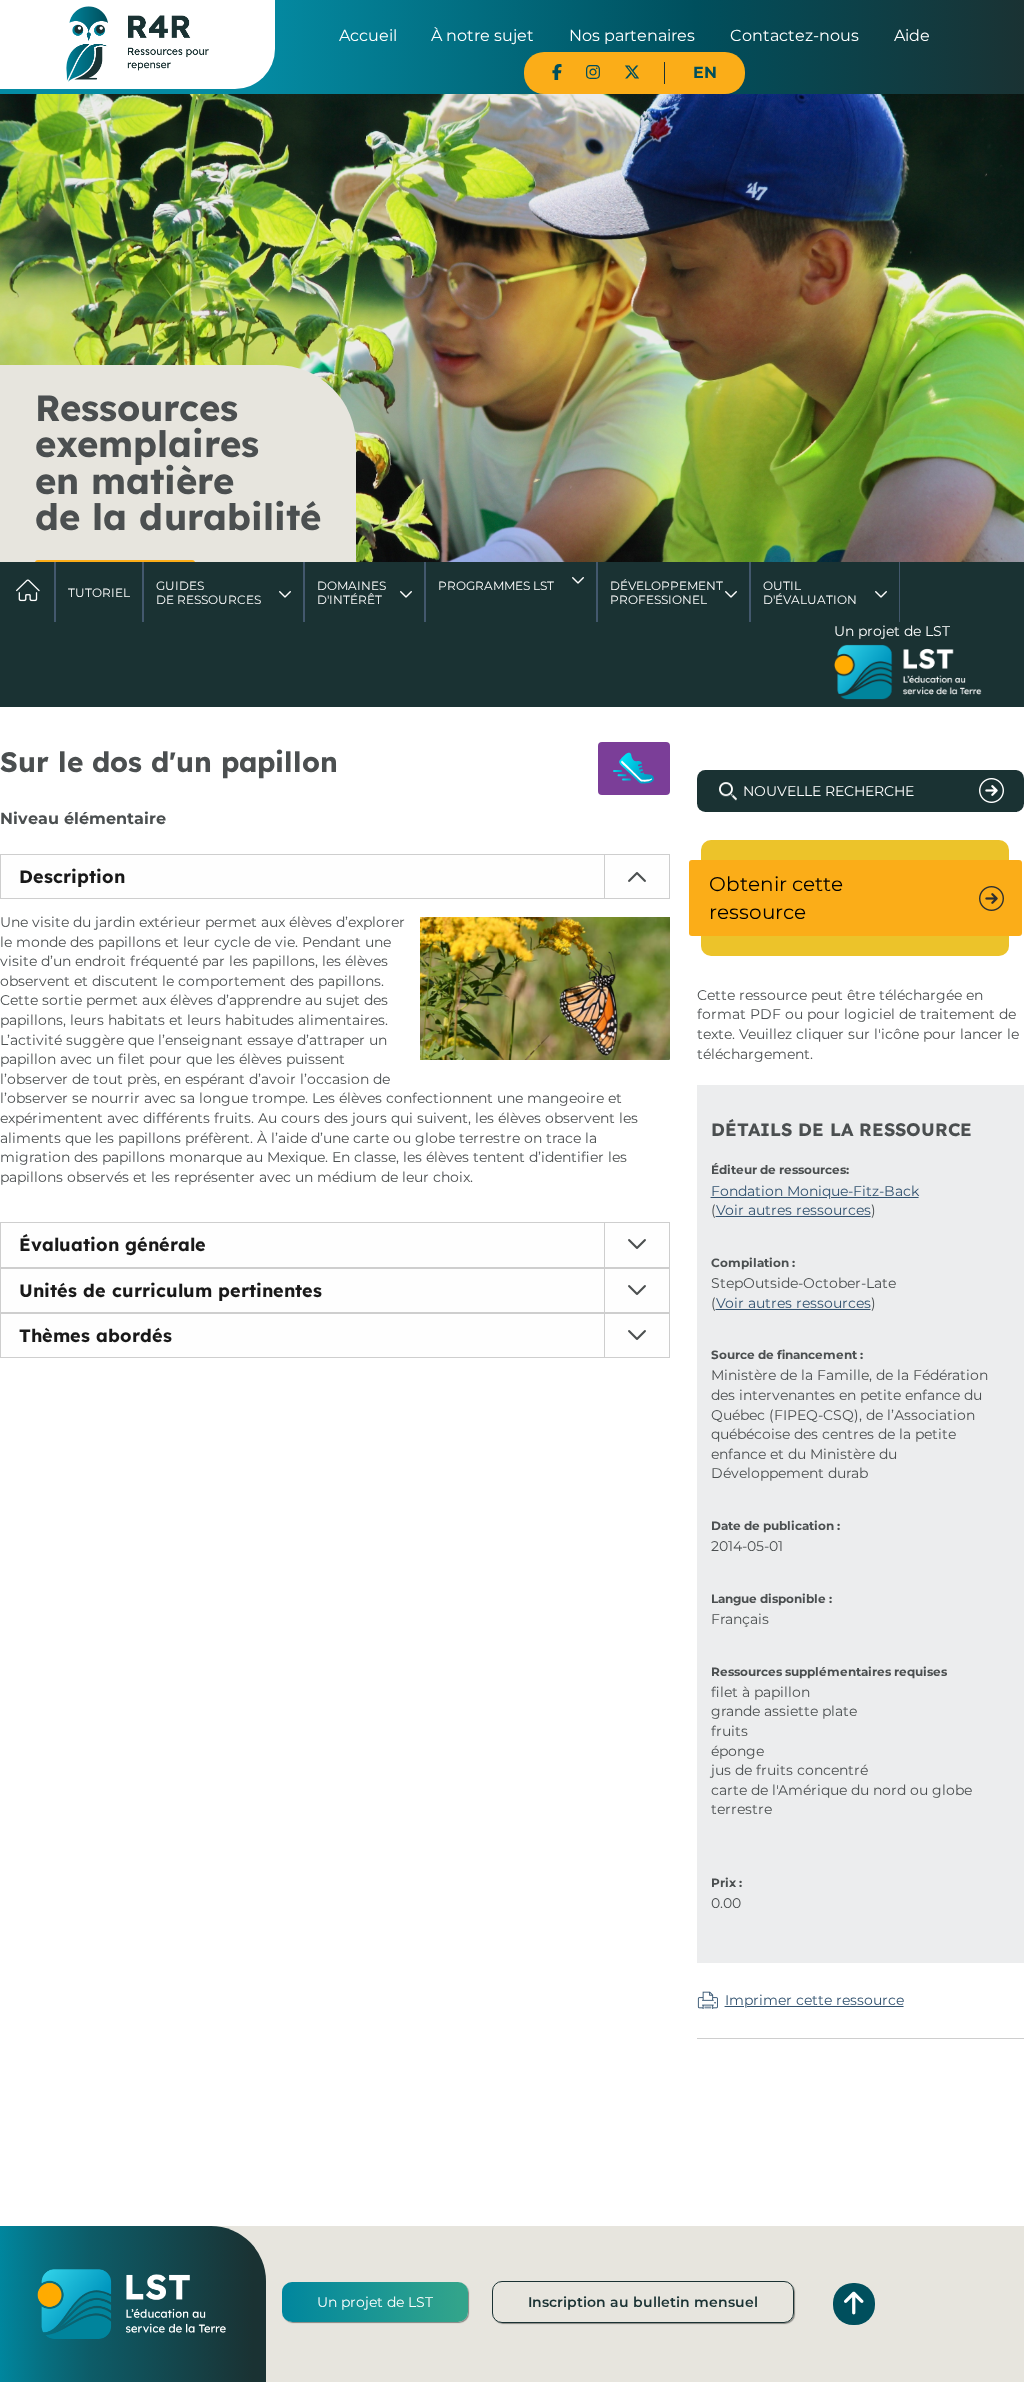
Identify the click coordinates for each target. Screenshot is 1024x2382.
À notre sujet (482, 35)
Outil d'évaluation (810, 592)
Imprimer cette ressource (814, 2000)
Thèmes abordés (95, 1335)
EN (705, 72)
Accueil (368, 35)
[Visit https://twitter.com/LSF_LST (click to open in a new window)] (632, 72)
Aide (912, 35)
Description (72, 876)
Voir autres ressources (793, 1210)
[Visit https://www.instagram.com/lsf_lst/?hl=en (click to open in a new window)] (593, 72)
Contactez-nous (794, 35)
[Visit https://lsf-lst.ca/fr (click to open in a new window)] (908, 674)
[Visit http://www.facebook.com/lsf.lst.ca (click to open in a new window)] (557, 72)
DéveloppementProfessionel (666, 592)
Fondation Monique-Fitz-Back (815, 1191)
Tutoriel (99, 592)
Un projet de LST (375, 2302)
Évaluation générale (112, 1244)
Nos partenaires (632, 35)
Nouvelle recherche (828, 791)
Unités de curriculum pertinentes (170, 1290)
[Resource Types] (634, 768)
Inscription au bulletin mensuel (643, 2302)
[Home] (137, 43)
